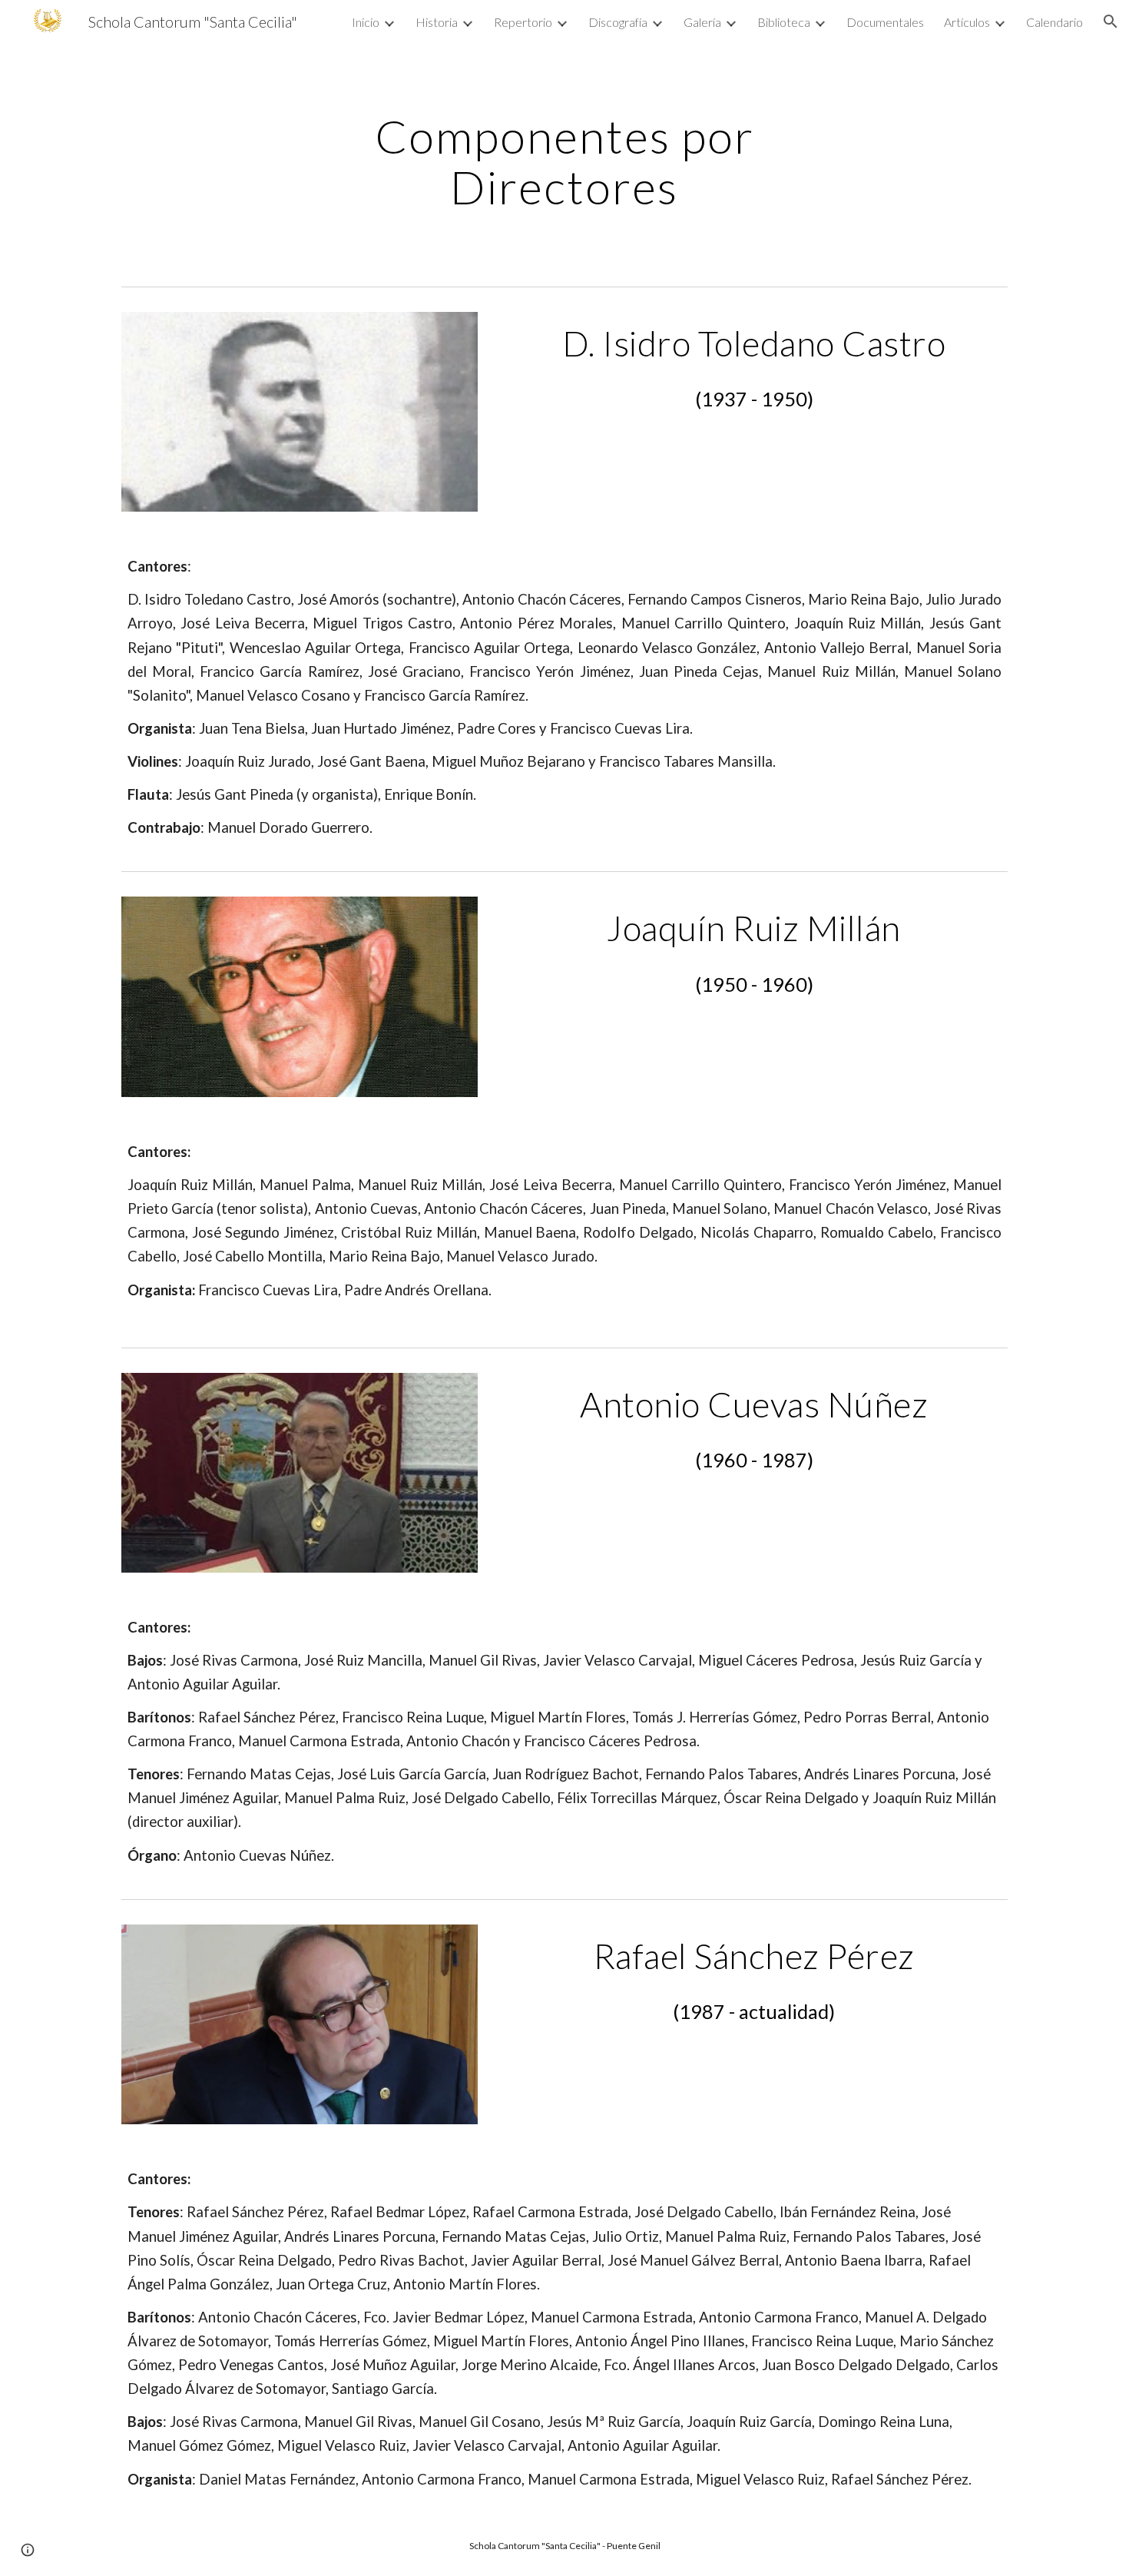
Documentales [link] (885, 22)
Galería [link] (702, 22)
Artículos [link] (967, 22)
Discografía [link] (618, 22)
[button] (1111, 22)
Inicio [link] (366, 22)
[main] (564, 161)
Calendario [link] (1055, 22)
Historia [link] (437, 22)
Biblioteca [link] (784, 22)
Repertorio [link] (523, 22)
